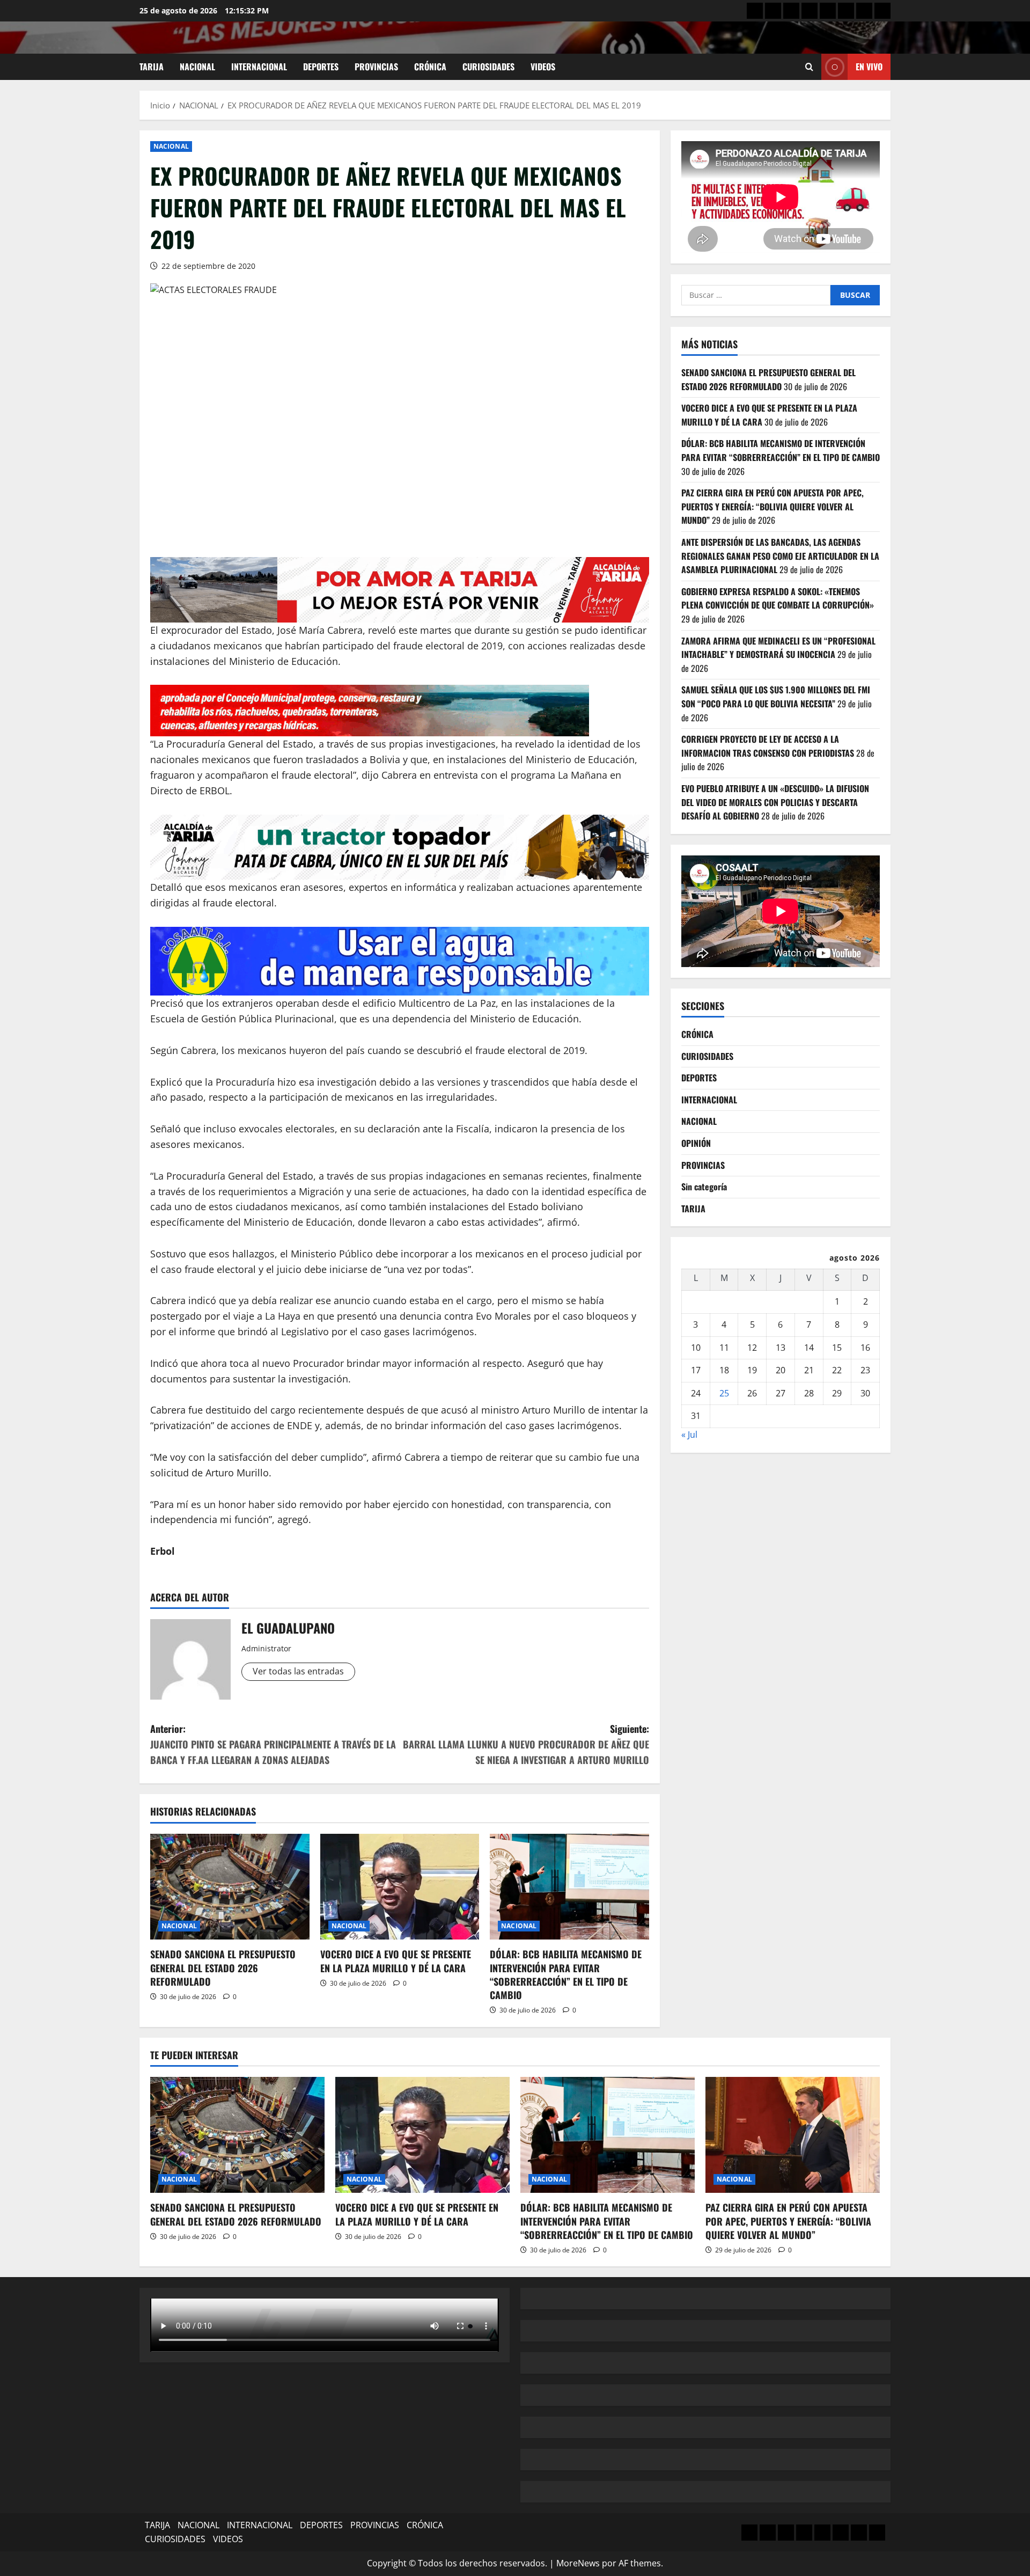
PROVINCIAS (376, 67)
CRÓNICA (430, 67)
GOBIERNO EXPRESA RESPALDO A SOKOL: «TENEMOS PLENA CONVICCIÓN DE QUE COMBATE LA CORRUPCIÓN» (779, 598)
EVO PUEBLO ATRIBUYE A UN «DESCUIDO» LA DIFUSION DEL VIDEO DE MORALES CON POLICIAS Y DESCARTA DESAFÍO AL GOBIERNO (775, 802)
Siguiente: (526, 1744)
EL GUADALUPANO (288, 1628)
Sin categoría (704, 1187)
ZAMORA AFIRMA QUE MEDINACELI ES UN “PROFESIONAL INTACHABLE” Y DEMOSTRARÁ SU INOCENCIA (778, 648)
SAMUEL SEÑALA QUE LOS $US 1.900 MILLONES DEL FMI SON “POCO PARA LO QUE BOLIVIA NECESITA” (776, 697)
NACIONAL (197, 67)
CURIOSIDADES (488, 67)
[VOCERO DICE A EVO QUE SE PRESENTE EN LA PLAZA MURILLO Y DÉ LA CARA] (400, 1887)
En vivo (869, 67)
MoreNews (578, 2563)
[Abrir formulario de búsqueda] (809, 67)
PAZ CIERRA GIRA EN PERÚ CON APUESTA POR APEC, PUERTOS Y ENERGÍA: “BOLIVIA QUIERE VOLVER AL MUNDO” (772, 506)
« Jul (689, 1435)
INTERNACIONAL (259, 67)
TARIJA (152, 67)
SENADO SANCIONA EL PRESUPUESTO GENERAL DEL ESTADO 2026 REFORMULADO (223, 1967)
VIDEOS (543, 67)
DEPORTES (321, 67)
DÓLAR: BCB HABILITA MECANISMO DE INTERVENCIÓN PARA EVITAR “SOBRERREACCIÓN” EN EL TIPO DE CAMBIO (566, 1974)
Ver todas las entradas (298, 1671)
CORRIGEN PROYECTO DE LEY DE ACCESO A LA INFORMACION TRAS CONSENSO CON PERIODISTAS (768, 746)
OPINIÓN (696, 1143)
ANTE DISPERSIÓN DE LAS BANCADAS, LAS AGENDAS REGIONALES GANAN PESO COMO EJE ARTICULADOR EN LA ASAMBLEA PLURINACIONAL (780, 556)
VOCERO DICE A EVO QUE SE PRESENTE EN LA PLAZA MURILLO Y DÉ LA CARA (396, 1961)
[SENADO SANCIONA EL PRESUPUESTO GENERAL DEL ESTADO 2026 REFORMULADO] (230, 1887)
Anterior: (273, 1744)
